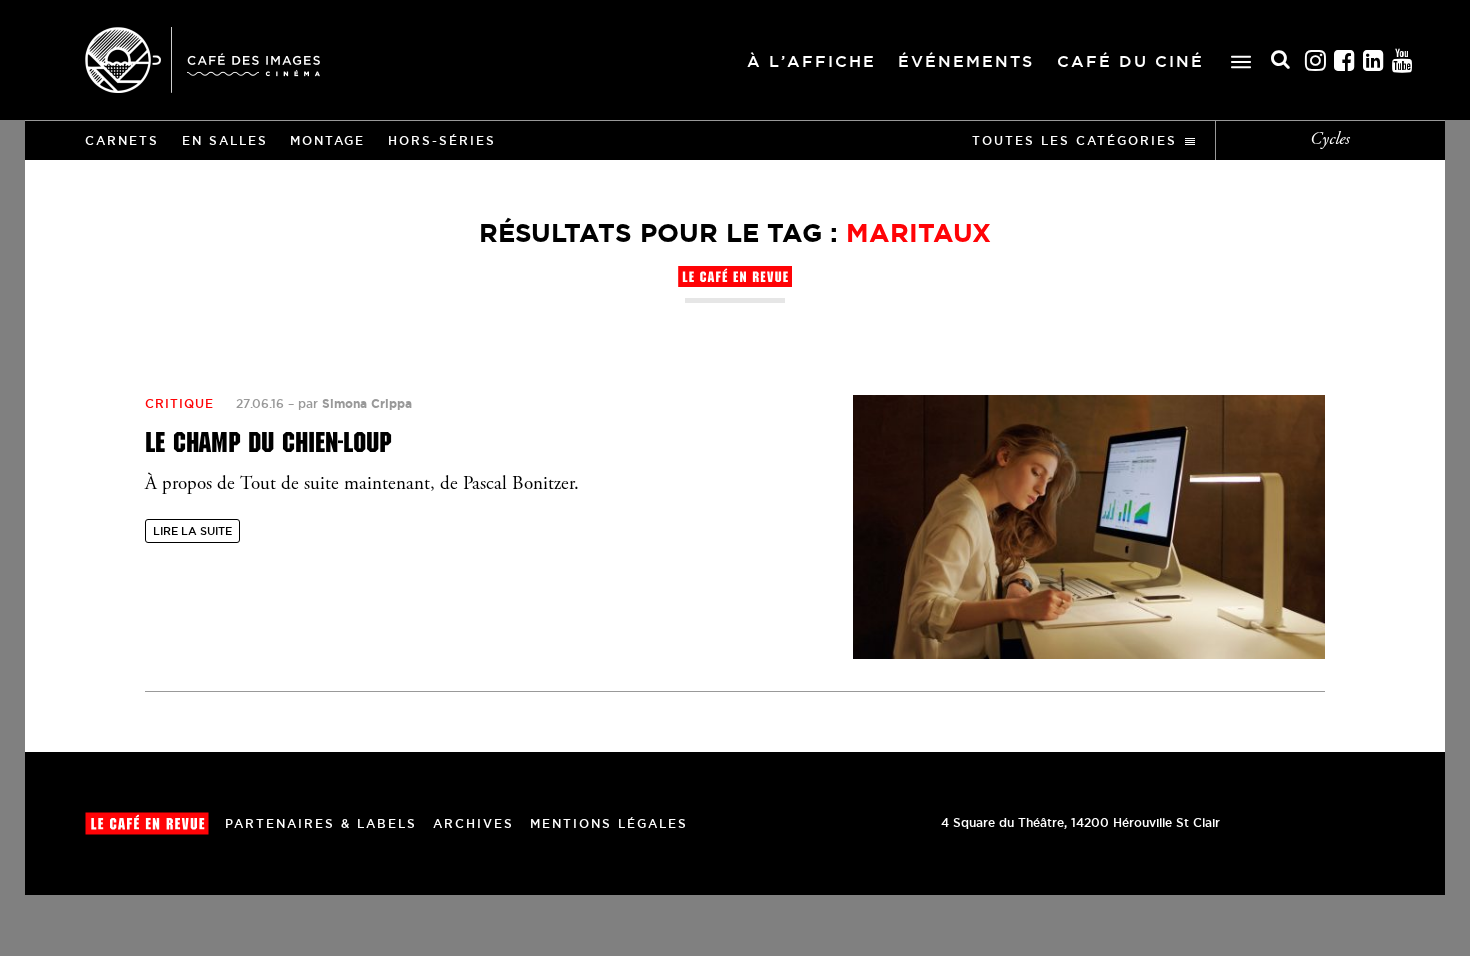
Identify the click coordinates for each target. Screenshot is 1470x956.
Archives (473, 823)
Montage (327, 140)
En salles (225, 140)
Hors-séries (442, 140)
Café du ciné (1130, 61)
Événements (966, 61)
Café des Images (202, 60)
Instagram (1316, 60)
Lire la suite (192, 531)
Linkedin (1374, 60)
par (355, 403)
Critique (179, 403)
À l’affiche (811, 61)
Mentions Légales (609, 823)
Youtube (1403, 60)
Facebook (1345, 60)
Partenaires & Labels (321, 823)
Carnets (122, 140)
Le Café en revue (147, 823)
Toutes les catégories (1074, 140)
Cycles (1330, 140)
